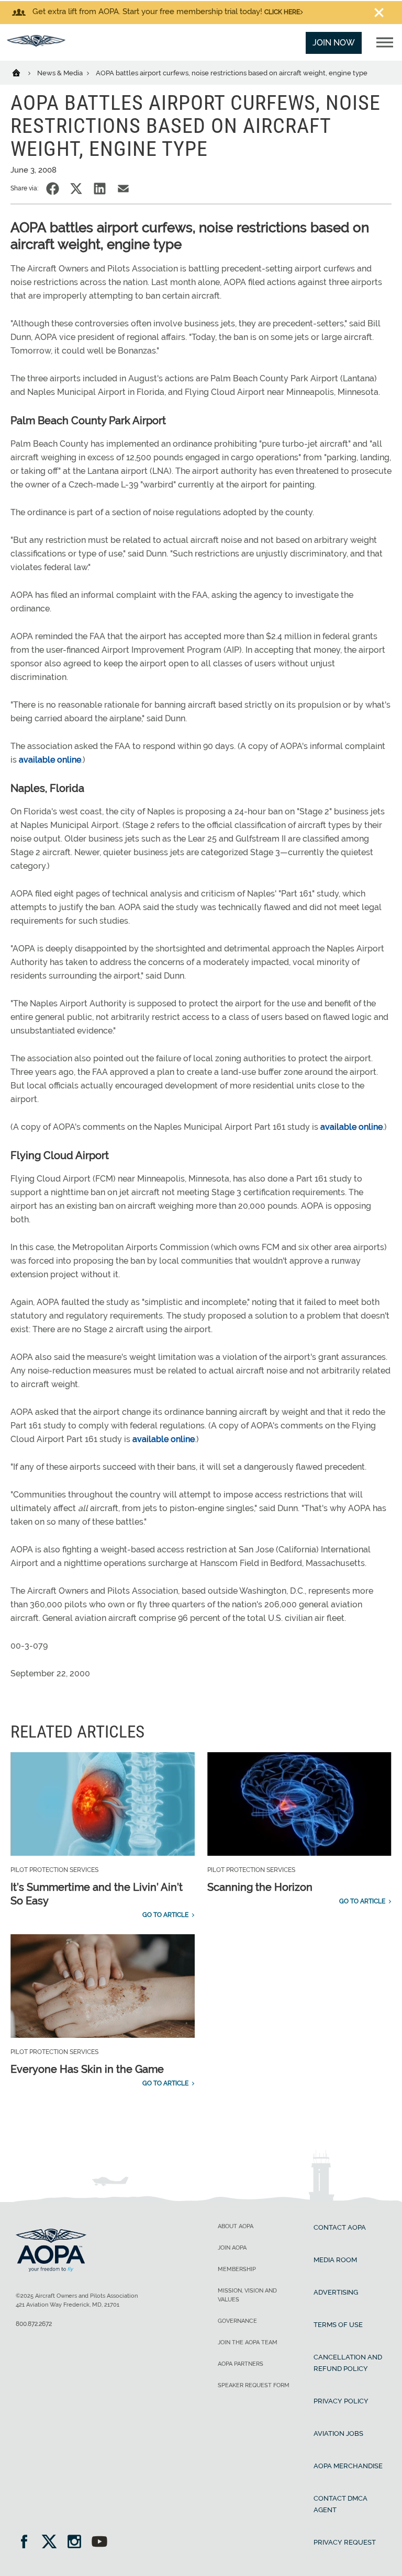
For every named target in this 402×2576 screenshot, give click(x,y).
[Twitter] (53, 2543)
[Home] (23, 72)
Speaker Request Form (254, 2385)
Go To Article (165, 1915)
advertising (336, 2292)
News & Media (61, 73)
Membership (237, 2269)
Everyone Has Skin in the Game (87, 2069)
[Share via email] (123, 189)
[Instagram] (78, 2543)
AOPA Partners (241, 2364)
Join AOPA (232, 2248)
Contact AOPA (340, 2227)
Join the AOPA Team (248, 2342)
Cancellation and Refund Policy (348, 2363)
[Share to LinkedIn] (100, 189)
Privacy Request (345, 2542)
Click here (282, 12)
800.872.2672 (34, 2324)
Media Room (335, 2260)
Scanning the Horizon (260, 1887)
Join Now (334, 43)
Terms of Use (338, 2325)
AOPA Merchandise (348, 2466)
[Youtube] (99, 2543)
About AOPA (236, 2226)
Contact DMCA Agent (340, 2504)
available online (50, 760)
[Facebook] (27, 2543)
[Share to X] (76, 189)
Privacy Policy (341, 2401)
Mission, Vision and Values (247, 2295)
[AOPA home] (36, 44)
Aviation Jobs (338, 2433)
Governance (237, 2321)
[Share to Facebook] (53, 189)
